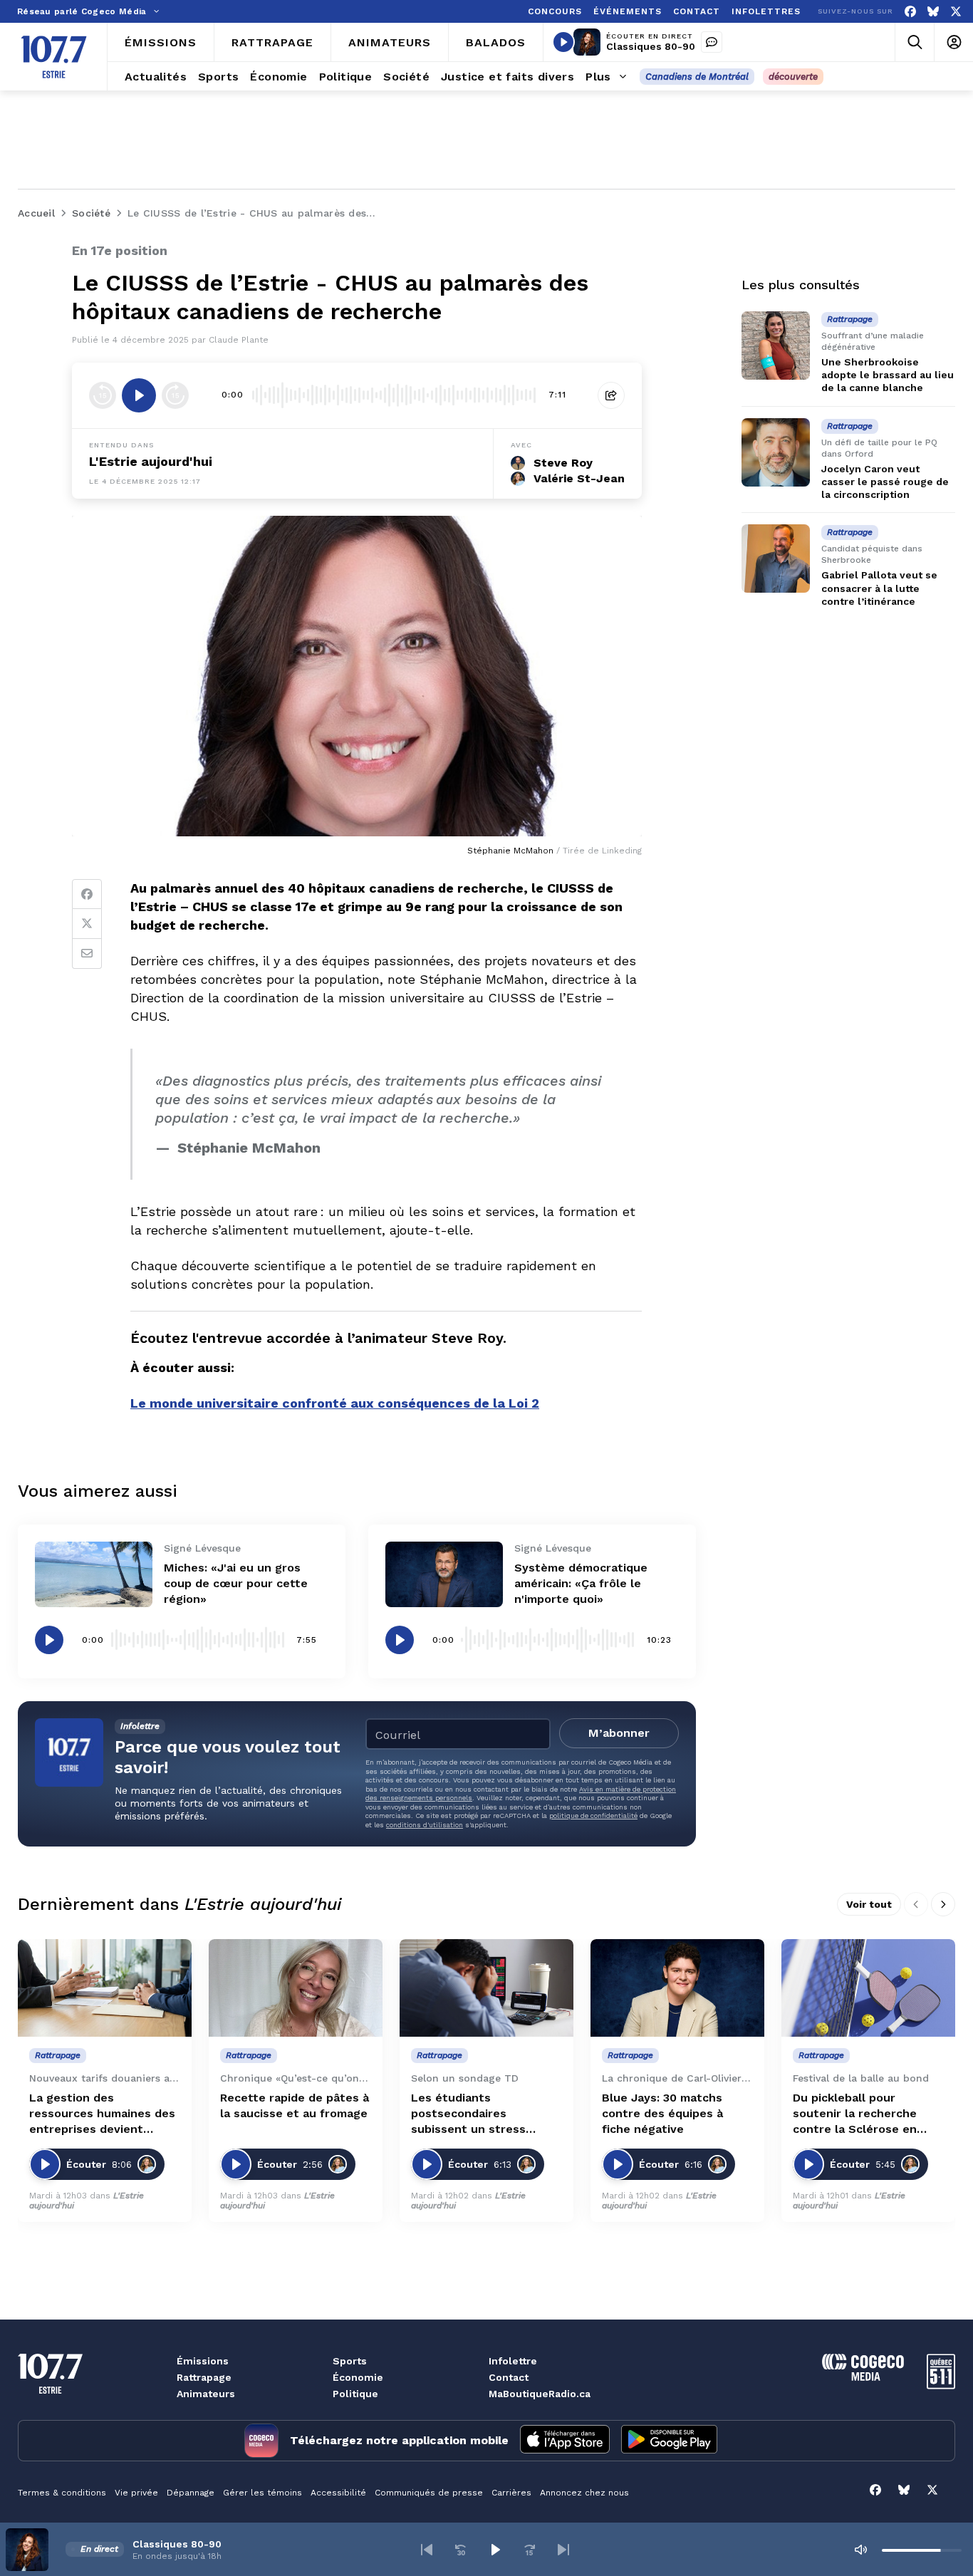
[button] (427, 2550)
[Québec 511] (941, 2385)
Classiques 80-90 (651, 46)
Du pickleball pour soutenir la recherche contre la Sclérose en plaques (855, 2114)
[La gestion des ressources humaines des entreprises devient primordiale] (105, 1988)
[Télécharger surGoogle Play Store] (669, 2441)
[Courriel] (87, 954)
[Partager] (611, 395)
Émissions (203, 2361)
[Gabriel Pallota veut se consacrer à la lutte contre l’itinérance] (776, 559)
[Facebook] (910, 12)
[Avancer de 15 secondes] (175, 395)
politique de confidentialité (593, 1816)
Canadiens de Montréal (697, 77)
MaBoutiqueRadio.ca (540, 2394)
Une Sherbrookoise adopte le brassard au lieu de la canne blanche (888, 375)
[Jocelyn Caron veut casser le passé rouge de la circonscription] (776, 452)
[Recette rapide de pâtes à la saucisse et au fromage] (296, 1988)
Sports (350, 2361)
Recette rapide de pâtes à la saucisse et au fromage (295, 2105)
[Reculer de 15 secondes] (103, 395)
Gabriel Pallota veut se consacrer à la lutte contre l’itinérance (879, 588)
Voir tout (869, 1904)
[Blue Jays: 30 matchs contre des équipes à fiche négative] (677, 1988)
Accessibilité (338, 2493)
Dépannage (191, 2493)
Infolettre (513, 2361)
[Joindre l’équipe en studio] (712, 42)
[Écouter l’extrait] (139, 395)
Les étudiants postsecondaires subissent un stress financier (468, 2114)
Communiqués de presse (429, 2493)
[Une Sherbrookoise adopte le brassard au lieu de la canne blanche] (776, 346)
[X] (956, 12)
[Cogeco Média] (863, 2377)
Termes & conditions (62, 2493)
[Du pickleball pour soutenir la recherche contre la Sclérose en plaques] (868, 1988)
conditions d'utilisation (425, 1825)
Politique (355, 2394)
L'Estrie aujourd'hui (151, 461)
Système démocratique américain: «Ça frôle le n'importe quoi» (581, 1583)
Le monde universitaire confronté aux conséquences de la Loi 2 (335, 1403)
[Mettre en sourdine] (860, 2550)
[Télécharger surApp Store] (565, 2441)
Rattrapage (204, 2377)
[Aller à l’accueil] (54, 57)
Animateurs (206, 2394)
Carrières (511, 2493)
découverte (793, 77)
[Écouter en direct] (563, 42)
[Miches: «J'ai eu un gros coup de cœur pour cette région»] (94, 1575)
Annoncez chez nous (584, 2493)
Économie (358, 2377)
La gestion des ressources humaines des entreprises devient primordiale (102, 2114)
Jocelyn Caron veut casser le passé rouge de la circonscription (885, 482)
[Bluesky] (933, 12)
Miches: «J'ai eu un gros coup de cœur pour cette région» (236, 1583)
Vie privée (136, 2493)
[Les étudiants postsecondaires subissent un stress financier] (486, 1988)
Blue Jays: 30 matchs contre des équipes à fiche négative (662, 2113)
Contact (509, 2377)
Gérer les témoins (262, 2493)
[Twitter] (87, 924)
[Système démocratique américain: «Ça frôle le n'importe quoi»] (444, 1575)
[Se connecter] (953, 42)
